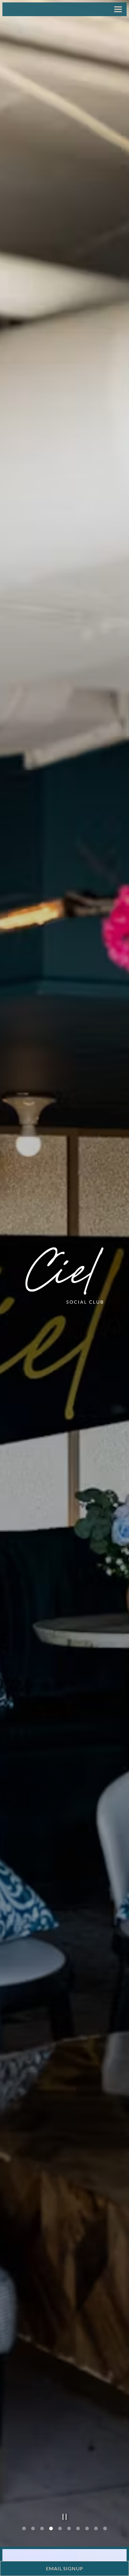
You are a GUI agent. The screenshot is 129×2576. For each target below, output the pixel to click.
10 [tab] (105, 2534)
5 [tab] (60, 2534)
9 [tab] (96, 2534)
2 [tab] (33, 2534)
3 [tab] (42, 2534)
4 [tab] (51, 2534)
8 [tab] (87, 2534)
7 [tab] (78, 2534)
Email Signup (64, 2568)
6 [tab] (69, 2534)
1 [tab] (24, 2534)
